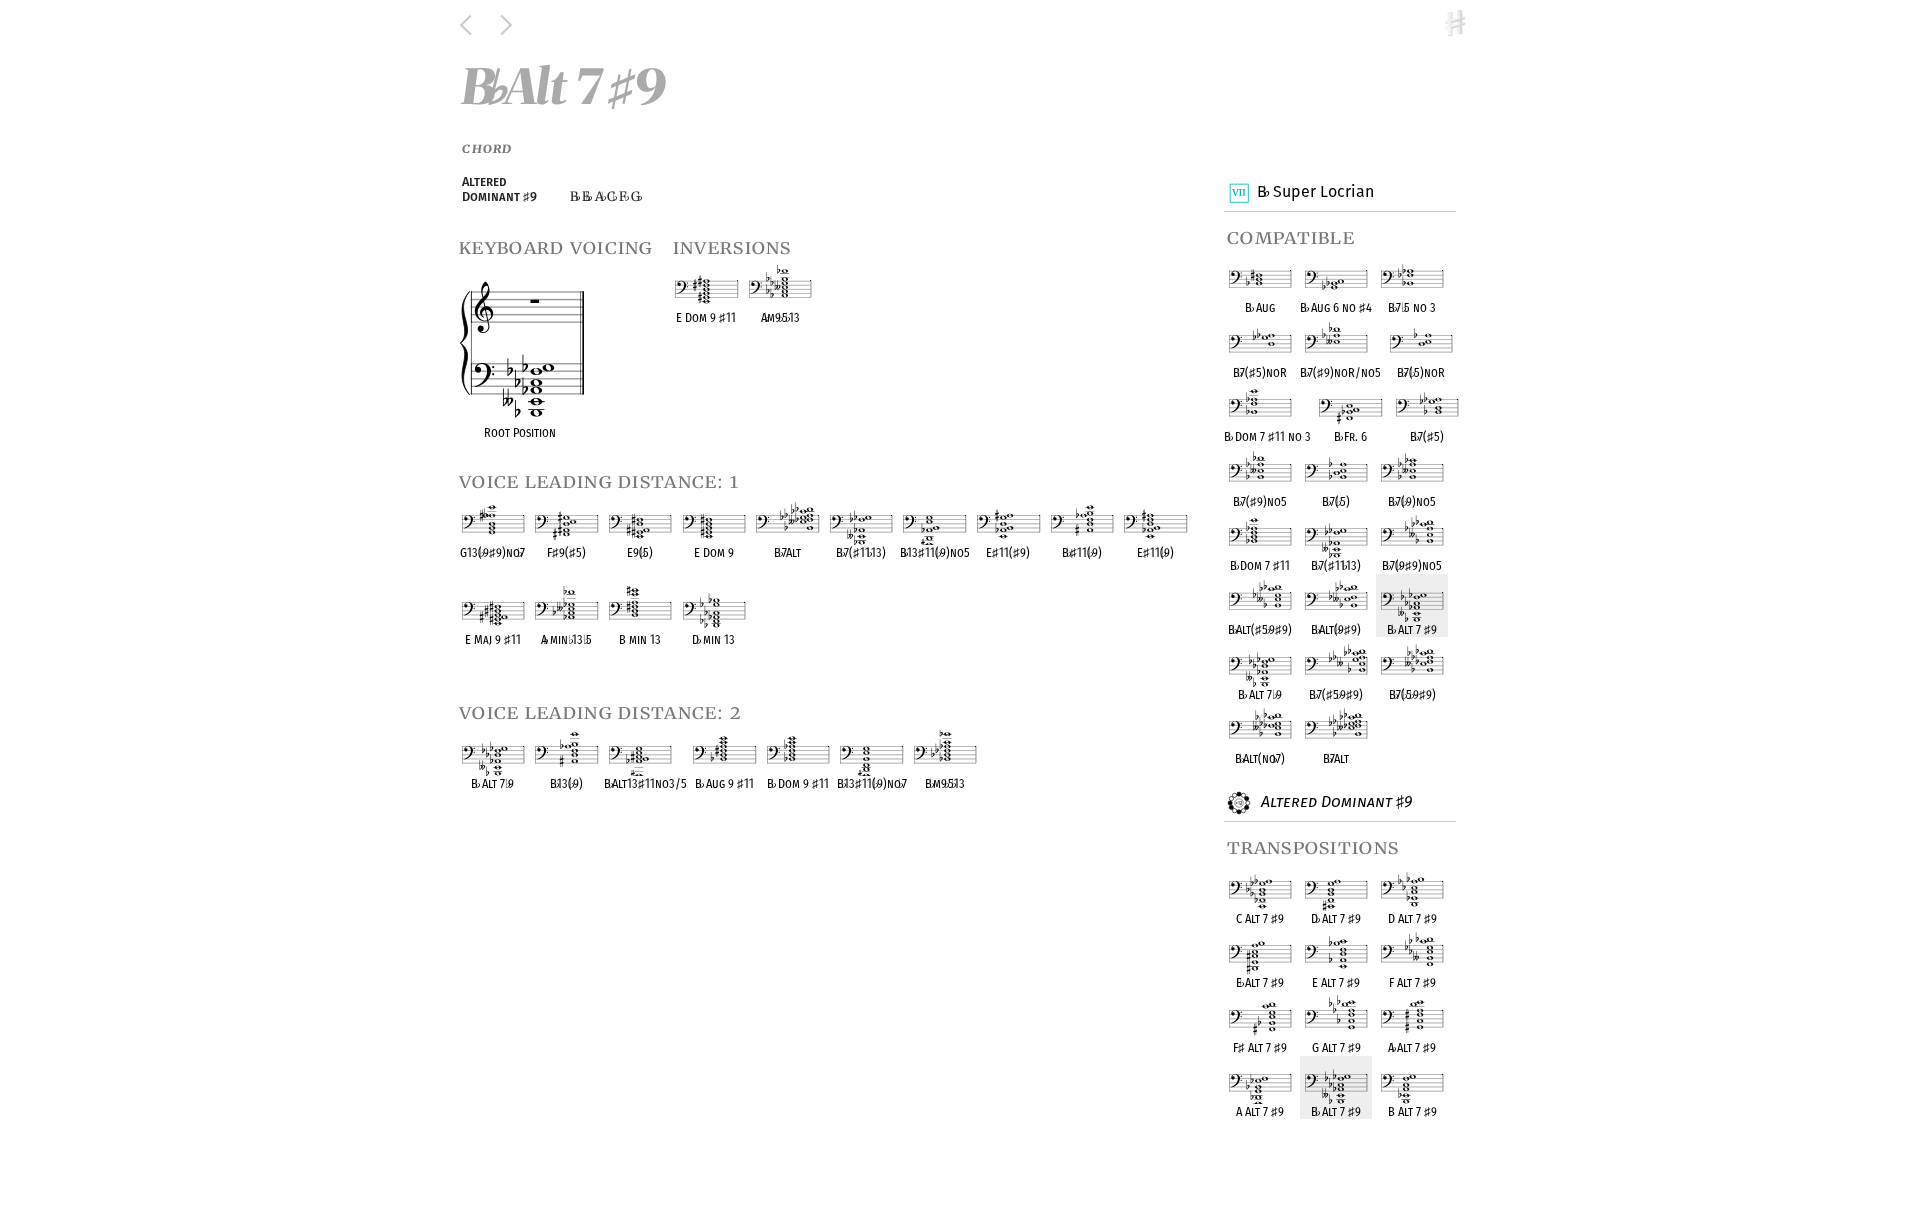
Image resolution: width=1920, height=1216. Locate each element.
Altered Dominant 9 (1334, 801)
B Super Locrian (1315, 191)
